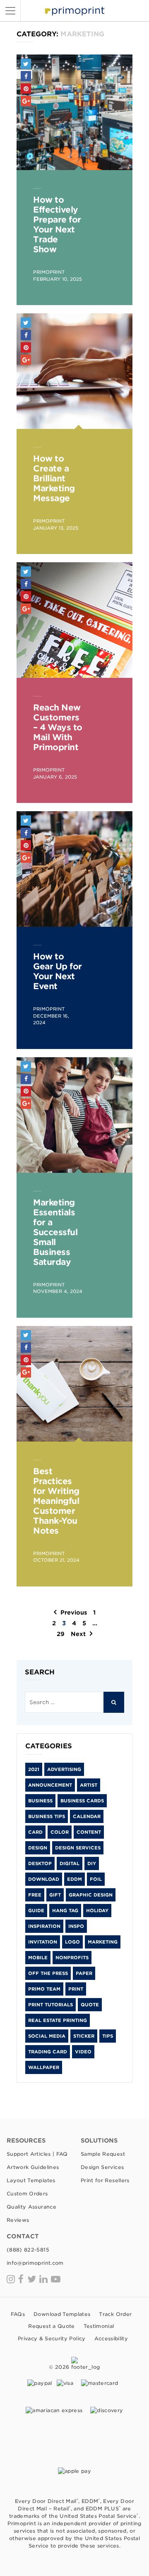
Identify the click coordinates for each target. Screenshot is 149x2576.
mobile (38, 1958)
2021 (34, 1769)
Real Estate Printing (58, 2020)
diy (92, 1863)
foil (96, 1879)
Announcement (50, 1785)
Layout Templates (31, 2180)
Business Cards (82, 1801)
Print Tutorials (50, 2005)
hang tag (65, 1911)
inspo (76, 1926)
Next (78, 1634)
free (35, 1895)
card (35, 1832)
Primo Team (44, 1989)
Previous (74, 1612)
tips (108, 2036)
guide (36, 1911)
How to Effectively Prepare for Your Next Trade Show (57, 225)
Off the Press (48, 1973)
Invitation (43, 1942)
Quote (90, 2005)
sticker (84, 2036)
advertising (64, 1769)
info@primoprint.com (35, 2263)
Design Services (78, 1848)
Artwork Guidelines (33, 2167)
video (83, 2052)
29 (61, 1634)
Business (40, 1801)
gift (55, 1895)
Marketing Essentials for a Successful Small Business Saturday (55, 1232)
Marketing (103, 1942)
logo (72, 1942)
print (76, 1989)
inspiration (44, 1926)
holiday (97, 1911)
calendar (87, 1816)
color (60, 1832)
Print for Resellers (105, 2180)
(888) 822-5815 (28, 2250)
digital (70, 1863)
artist (89, 1785)
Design (38, 1848)
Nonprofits (72, 1958)
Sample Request (103, 2154)
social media (47, 2036)
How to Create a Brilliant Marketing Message (54, 478)
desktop (40, 1863)
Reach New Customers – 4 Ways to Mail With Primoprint (58, 727)
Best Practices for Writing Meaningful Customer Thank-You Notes (56, 1501)
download (44, 1879)
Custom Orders (27, 2194)
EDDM (74, 1879)
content (89, 1832)
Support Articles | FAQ (37, 2154)
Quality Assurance (31, 2207)
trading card (48, 2052)
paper (84, 1973)
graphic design (91, 1895)
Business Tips (47, 1816)
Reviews (18, 2220)
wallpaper (44, 2067)
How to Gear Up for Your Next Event (58, 971)
